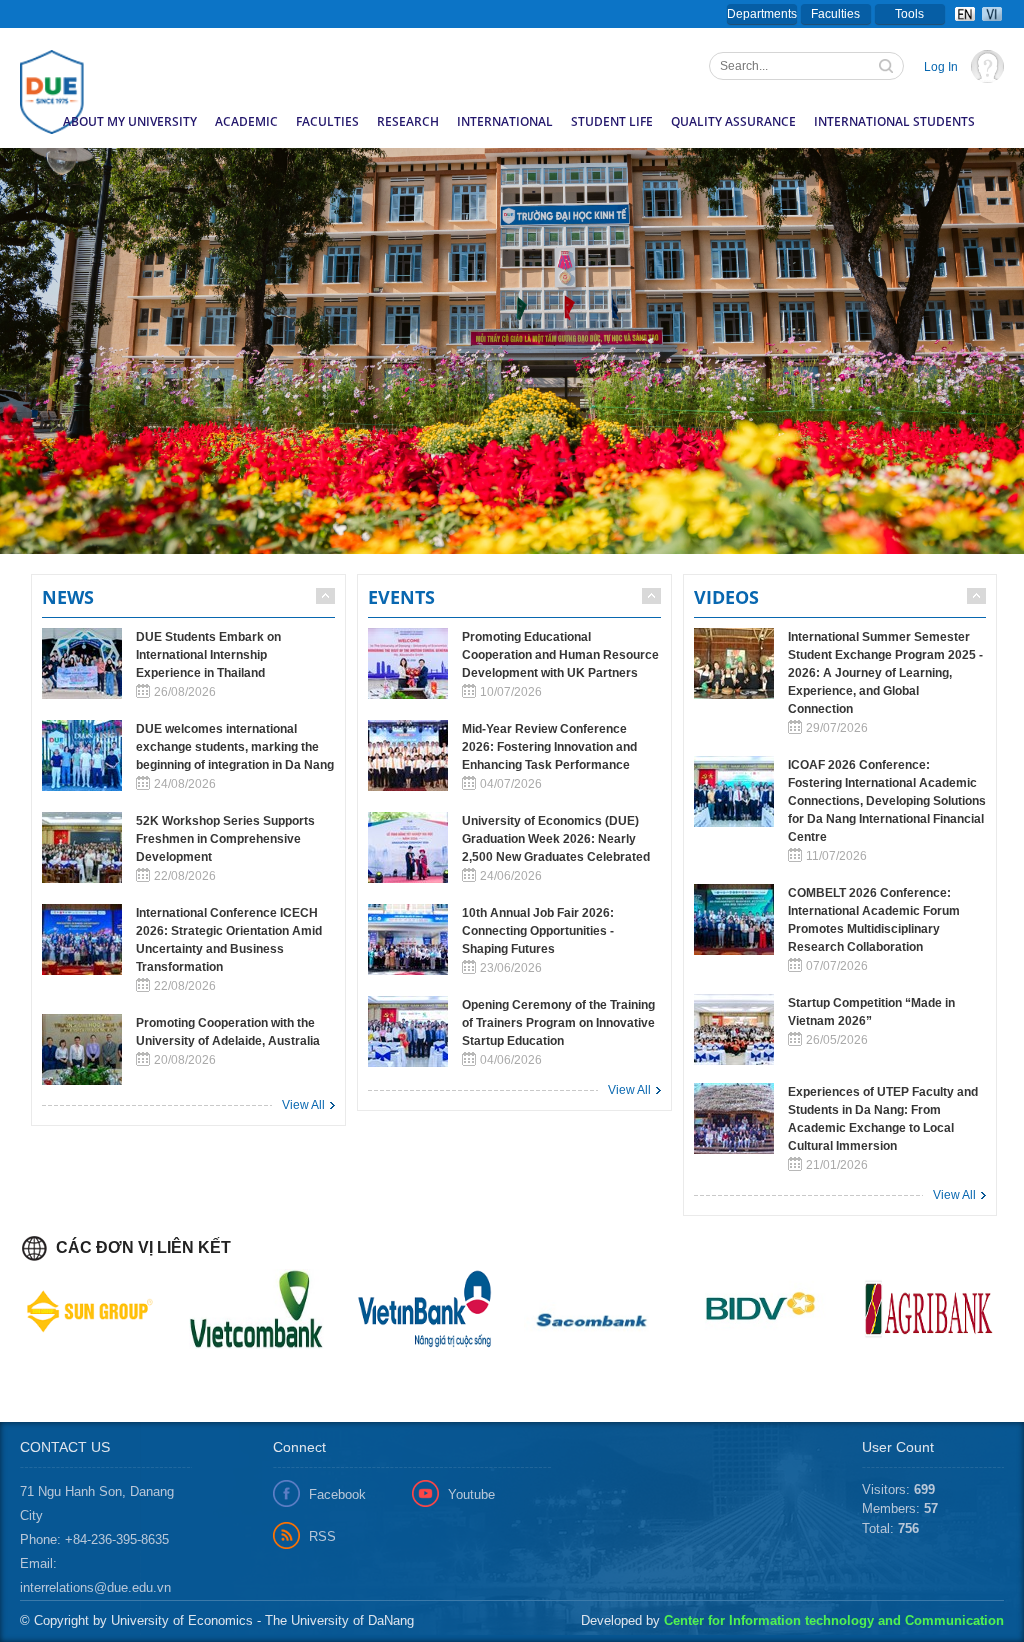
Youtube (471, 1494)
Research (408, 121)
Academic (246, 121)
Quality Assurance (733, 121)
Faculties (835, 14)
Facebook (337, 1494)
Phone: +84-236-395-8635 (94, 1539)
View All (303, 1105)
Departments (762, 14)
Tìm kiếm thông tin (888, 68)
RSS (322, 1536)
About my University (130, 121)
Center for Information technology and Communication (834, 1620)
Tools (909, 14)
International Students (894, 121)
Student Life (612, 121)
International (505, 121)
